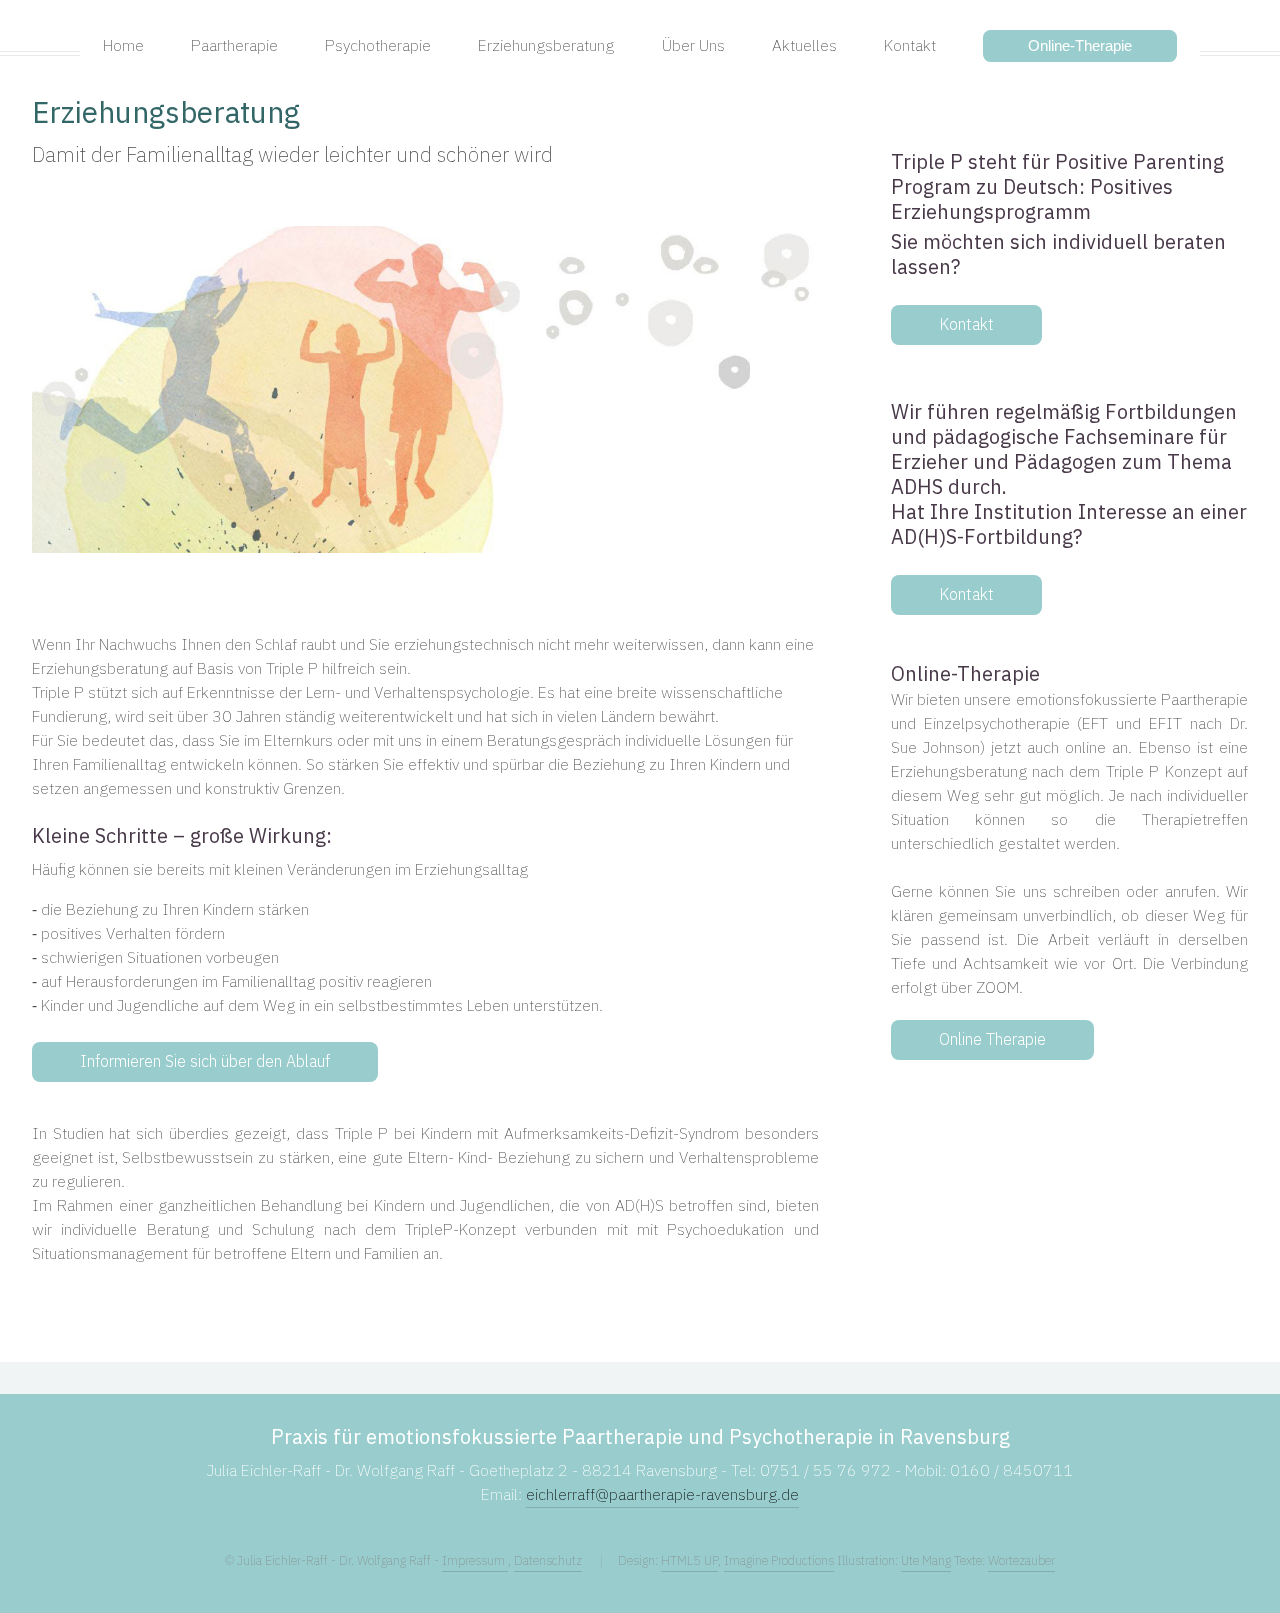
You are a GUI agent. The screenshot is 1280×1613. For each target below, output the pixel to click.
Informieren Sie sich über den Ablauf (205, 1062)
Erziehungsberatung (166, 114)
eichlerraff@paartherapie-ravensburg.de (662, 1495)
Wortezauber (1021, 1561)
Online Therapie (992, 1040)
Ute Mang (926, 1561)
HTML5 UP (689, 1561)
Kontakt (966, 325)
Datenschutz (548, 1561)
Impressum (475, 1561)
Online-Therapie (1080, 45)
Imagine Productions (779, 1561)
